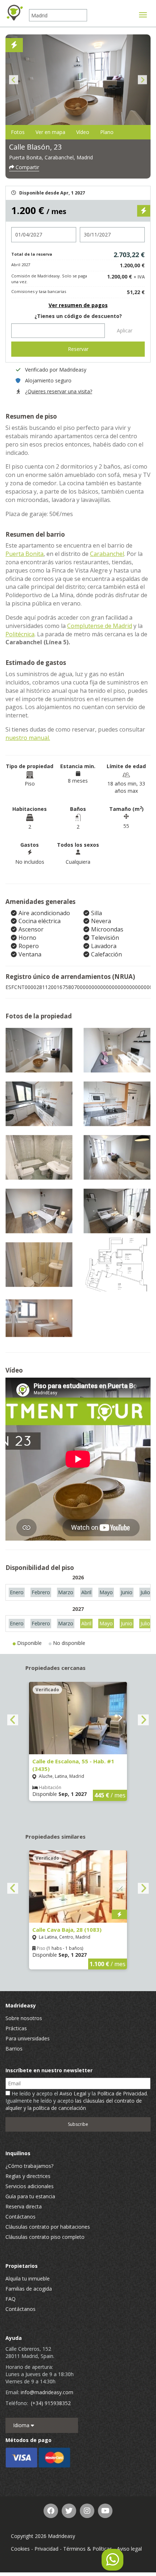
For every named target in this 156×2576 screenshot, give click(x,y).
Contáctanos (20, 2217)
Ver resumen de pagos (78, 305)
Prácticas (16, 2028)
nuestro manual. (28, 738)
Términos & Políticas (88, 2549)
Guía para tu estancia (30, 2196)
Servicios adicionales (30, 2186)
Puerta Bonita (24, 554)
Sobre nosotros (24, 2018)
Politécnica (20, 634)
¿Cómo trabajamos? (29, 2166)
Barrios (14, 2049)
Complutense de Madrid (100, 626)
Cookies (20, 2549)
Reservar (78, 349)
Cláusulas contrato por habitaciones (48, 2227)
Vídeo (83, 132)
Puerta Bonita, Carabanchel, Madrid (51, 157)
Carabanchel (107, 554)
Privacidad (46, 2549)
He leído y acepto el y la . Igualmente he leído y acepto (77, 2101)
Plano (107, 132)
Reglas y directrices (28, 2176)
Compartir (27, 167)
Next (142, 80)
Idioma (22, 2425)
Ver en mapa (50, 132)
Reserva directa (24, 2206)
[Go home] (15, 13)
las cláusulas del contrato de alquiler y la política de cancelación (74, 2104)
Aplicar (125, 330)
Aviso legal (129, 2549)
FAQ (11, 2299)
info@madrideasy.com (47, 2392)
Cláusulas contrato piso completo (45, 2237)
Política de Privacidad (122, 2093)
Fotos (18, 132)
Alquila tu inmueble (28, 2278)
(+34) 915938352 (51, 2403)
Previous (14, 80)
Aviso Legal (73, 2093)
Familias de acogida (29, 2289)
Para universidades (28, 2038)
